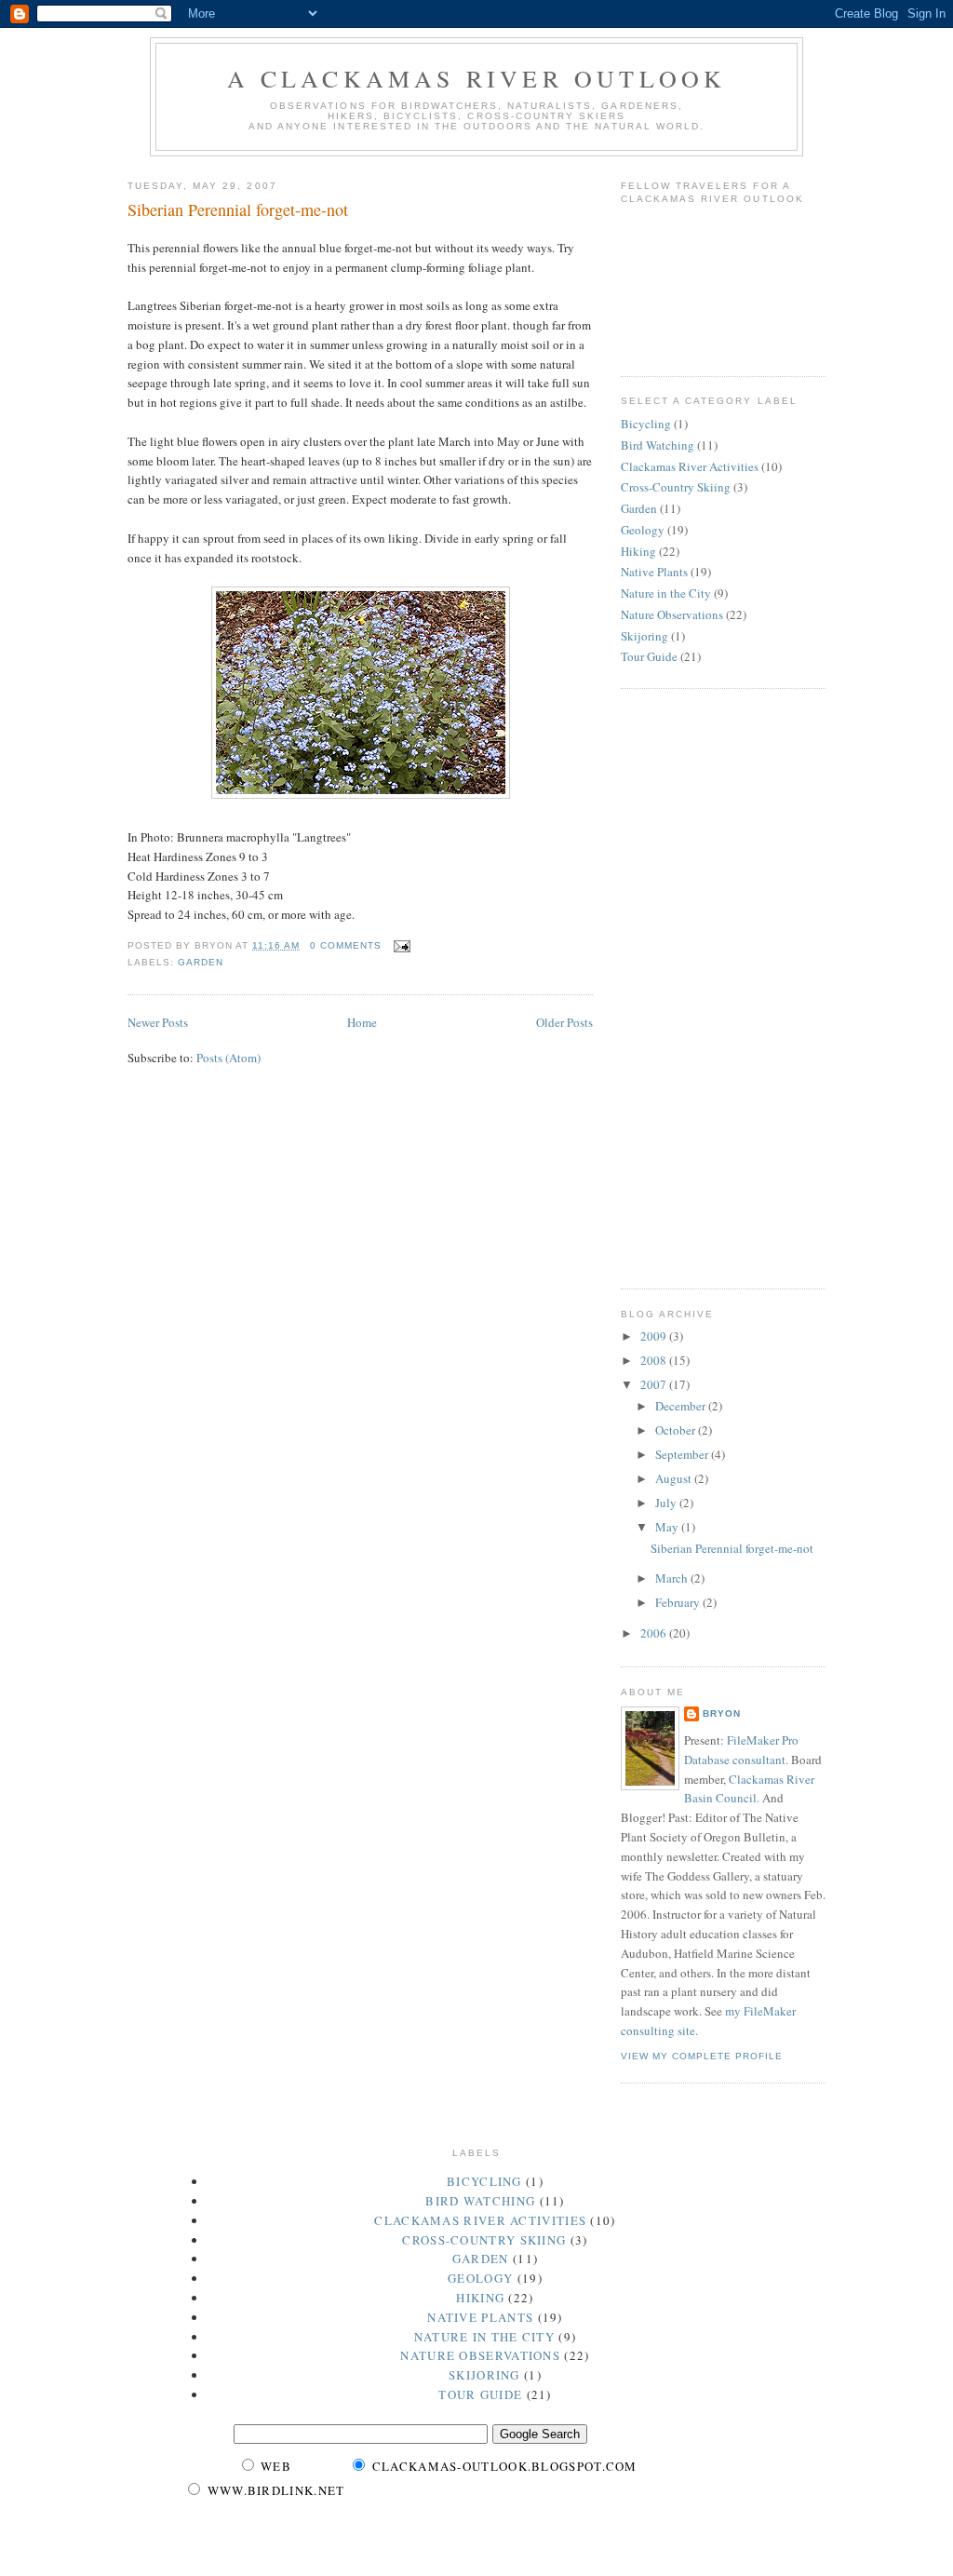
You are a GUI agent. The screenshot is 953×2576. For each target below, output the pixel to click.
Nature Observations (672, 614)
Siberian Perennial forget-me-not (238, 209)
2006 (655, 1633)
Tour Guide (649, 656)
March (673, 1578)
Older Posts (564, 1022)
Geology (643, 530)
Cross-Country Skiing (676, 487)
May (668, 1527)
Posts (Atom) (228, 1058)
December (682, 1406)
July (667, 1503)
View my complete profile (702, 2056)
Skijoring (644, 636)
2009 (655, 1336)
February (679, 1602)
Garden (201, 962)
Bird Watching (658, 445)
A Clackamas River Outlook (477, 78)
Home (362, 1022)
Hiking (638, 551)
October (677, 1430)
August (675, 1478)
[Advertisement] (695, 986)
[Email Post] (400, 945)
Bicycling (646, 424)
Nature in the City (666, 593)
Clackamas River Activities (690, 466)
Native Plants (654, 572)
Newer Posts (158, 1022)
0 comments (346, 945)
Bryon (722, 1713)
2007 (655, 1384)
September (683, 1454)
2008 (655, 1360)
